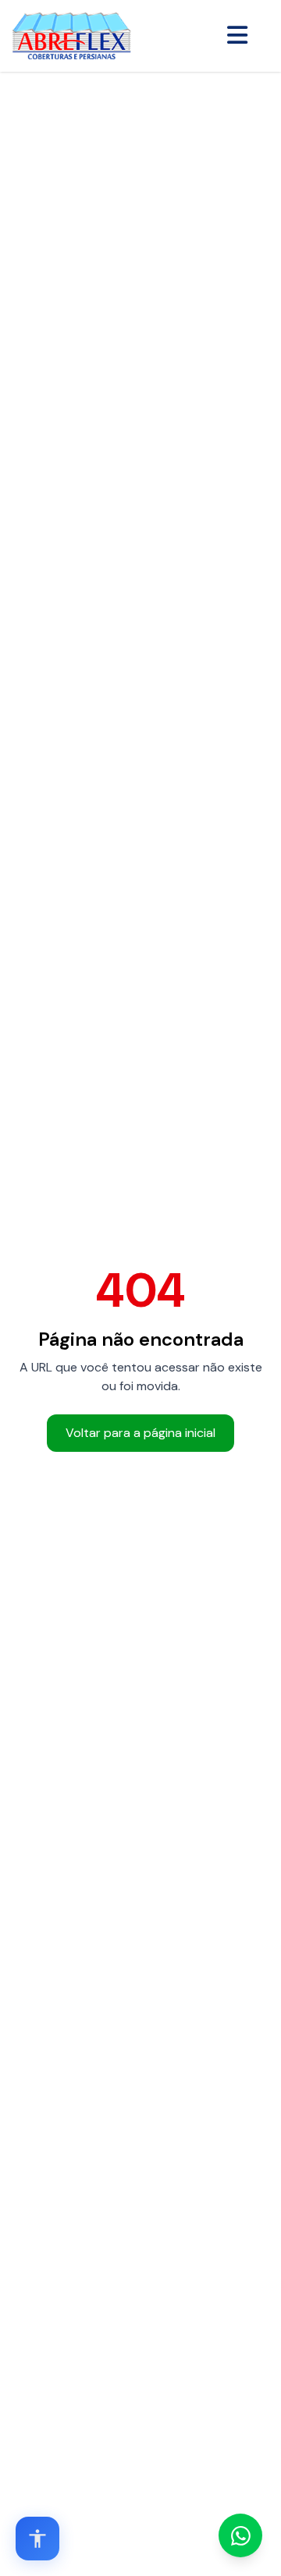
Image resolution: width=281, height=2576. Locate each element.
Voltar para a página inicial (140, 1433)
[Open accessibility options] (37, 2539)
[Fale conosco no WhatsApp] (240, 2535)
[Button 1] (237, 36)
